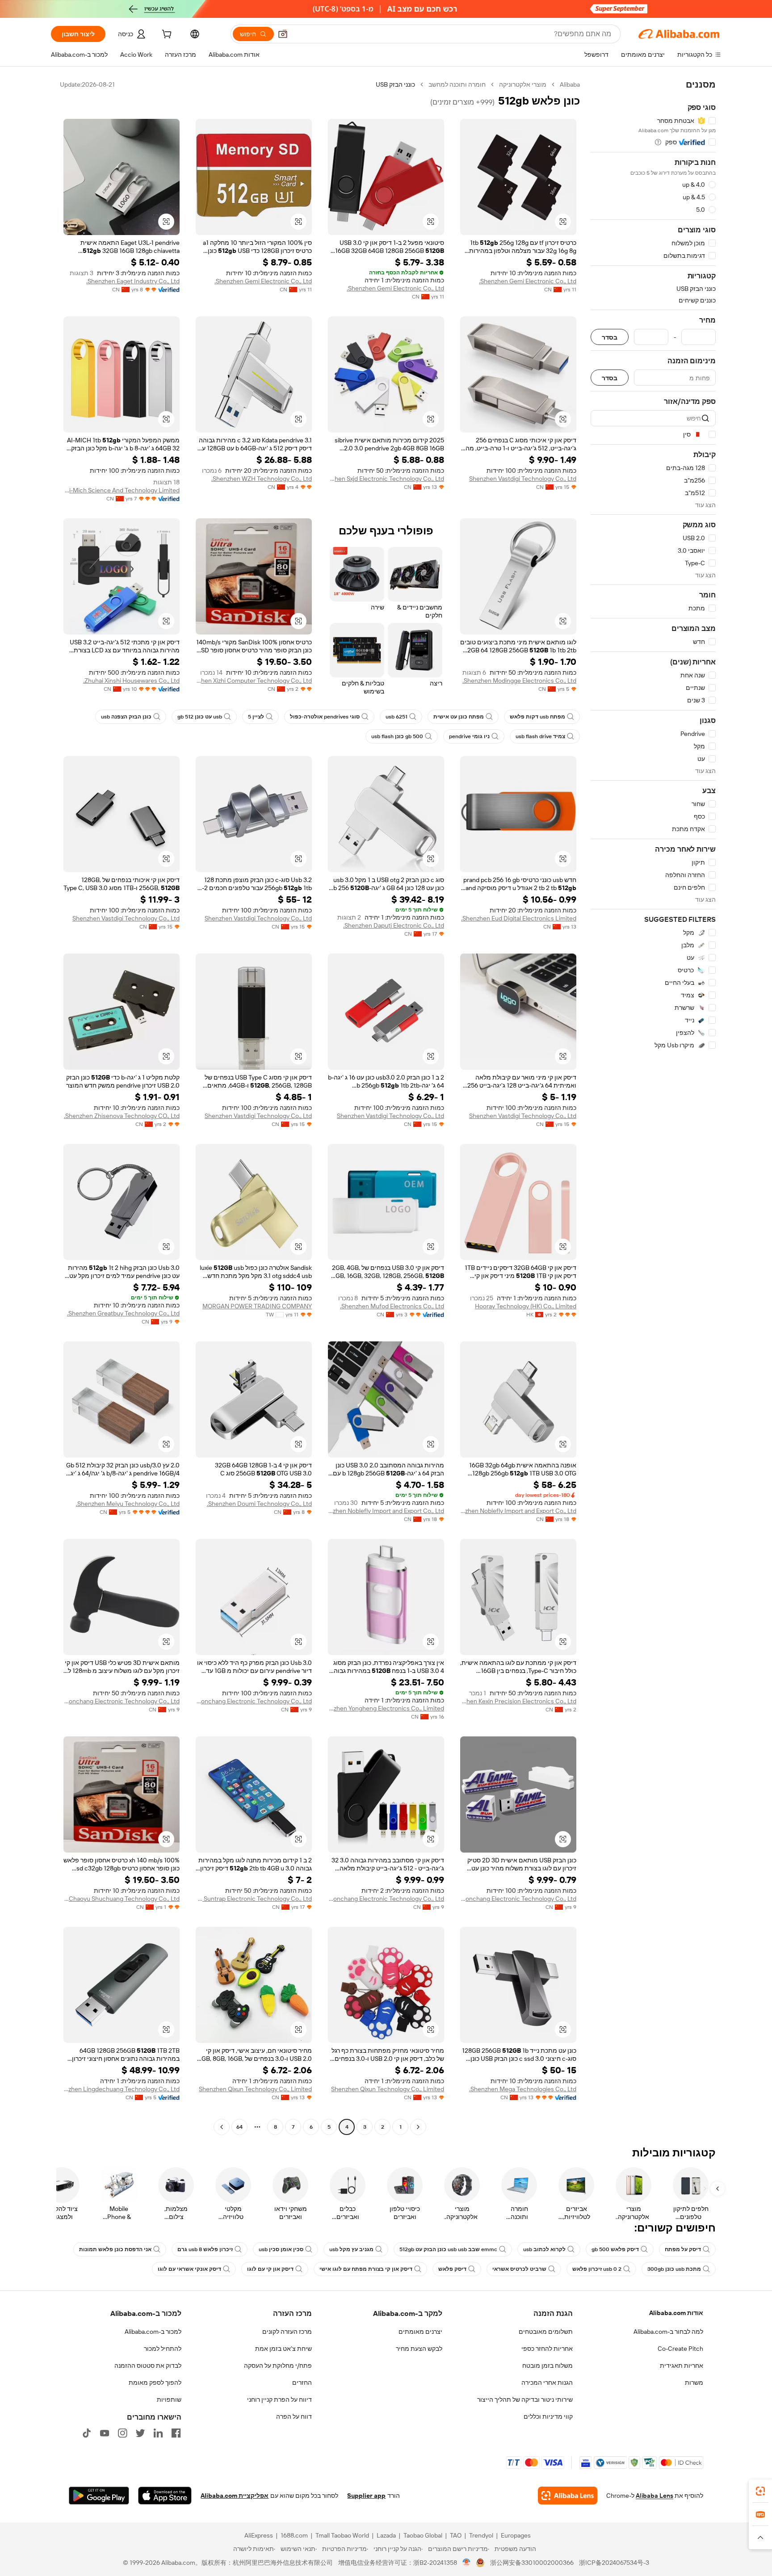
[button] (283, 34)
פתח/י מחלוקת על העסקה (278, 2366)
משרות (694, 2383)
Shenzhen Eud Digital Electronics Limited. (519, 918)
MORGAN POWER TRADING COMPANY (257, 1306)
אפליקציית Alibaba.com (235, 2496)
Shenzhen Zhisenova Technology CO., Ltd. (122, 1116)
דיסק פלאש (452, 2269)
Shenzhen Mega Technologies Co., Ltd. (523, 2089)
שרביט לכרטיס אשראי (519, 2269)
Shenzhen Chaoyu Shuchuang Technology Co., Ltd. (122, 1899)
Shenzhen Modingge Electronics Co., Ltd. (519, 681)
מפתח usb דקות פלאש (537, 717)
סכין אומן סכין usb (281, 2249)
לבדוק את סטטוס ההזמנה (148, 2366)
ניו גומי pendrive (469, 736)
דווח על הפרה (294, 2416)
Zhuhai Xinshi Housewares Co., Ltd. (131, 681)
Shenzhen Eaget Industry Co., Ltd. (133, 281)
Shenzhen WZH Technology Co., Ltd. (262, 479)
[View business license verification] (467, 2563)
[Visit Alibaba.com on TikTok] (87, 2433)
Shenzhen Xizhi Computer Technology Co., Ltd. (254, 681)
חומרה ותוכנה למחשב (457, 84)
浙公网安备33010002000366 (532, 2563)
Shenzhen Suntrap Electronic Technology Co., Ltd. (254, 1899)
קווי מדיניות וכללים (548, 2416)
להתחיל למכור (163, 2349)
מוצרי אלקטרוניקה (523, 84)
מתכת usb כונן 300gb (674, 2269)
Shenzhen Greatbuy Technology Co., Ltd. (123, 1313)
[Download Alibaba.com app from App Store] (165, 2496)
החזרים (302, 2383)
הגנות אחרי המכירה (547, 2383)
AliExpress (259, 2535)
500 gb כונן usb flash (397, 736)
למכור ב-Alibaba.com (153, 2332)
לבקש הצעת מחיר (419, 2349)
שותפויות (169, 2400)
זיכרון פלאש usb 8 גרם (205, 2249)
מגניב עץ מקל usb (351, 2249)
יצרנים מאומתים (420, 2332)
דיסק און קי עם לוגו (270, 2269)
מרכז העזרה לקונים (287, 2332)
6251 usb (396, 717)
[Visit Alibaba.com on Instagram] (122, 2433)
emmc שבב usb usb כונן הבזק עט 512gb (448, 2249)
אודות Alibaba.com (676, 2313)
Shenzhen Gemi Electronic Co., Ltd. (528, 281)
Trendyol (481, 2535)
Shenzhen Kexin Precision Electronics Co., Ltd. (518, 1701)
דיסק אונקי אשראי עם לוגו (189, 2269)
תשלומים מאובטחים (546, 2332)
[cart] (166, 35)
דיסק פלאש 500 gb (615, 2249)
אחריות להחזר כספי (547, 2349)
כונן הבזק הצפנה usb (126, 717)
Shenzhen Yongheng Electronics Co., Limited (386, 1708)
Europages (516, 2535)
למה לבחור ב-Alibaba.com (668, 2332)
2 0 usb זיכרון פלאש (597, 2269)
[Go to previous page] (418, 2127)
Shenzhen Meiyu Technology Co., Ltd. (128, 1504)
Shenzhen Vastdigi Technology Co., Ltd (523, 479)
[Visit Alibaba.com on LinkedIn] (158, 2433)
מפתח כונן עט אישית (459, 717)
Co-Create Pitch (680, 2349)
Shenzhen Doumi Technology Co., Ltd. (259, 1504)
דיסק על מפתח (683, 2249)
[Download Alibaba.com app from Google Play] (99, 2496)
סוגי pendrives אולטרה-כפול (325, 717)
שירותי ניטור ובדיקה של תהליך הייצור (525, 2400)
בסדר (610, 337)
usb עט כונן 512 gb (200, 717)
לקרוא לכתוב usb (544, 2249)
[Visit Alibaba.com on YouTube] (105, 2433)
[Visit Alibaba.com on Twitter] (140, 2433)
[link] (760, 2491)
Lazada (386, 2535)
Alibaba (570, 84)
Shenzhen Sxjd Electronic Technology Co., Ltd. (386, 479)
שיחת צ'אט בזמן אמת (283, 2349)
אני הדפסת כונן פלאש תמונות (115, 2249)
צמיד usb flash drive (540, 736)
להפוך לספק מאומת (155, 2383)
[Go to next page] (222, 2127)
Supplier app (366, 2496)
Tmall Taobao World (342, 2535)
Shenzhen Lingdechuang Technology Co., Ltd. (122, 2089)
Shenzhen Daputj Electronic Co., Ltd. (394, 925)
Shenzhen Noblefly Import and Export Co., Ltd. (518, 1511)
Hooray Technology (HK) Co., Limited (526, 1306)
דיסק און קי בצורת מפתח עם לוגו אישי (366, 2269)
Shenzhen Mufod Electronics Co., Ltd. (392, 1306)
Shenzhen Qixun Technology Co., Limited (388, 2089)
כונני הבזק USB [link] (395, 84)
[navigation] (653, 1107)
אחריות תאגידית (682, 2366)
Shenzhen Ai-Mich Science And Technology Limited (122, 490)
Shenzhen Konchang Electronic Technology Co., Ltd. (254, 1701)
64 (239, 2127)
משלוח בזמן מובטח (548, 2366)
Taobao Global (423, 2535)
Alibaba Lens (655, 2496)
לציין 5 (256, 717)
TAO (456, 2535)
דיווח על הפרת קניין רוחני (279, 2400)
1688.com (294, 2535)
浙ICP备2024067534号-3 (614, 2563)
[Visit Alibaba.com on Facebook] (176, 2433)
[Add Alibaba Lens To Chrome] (568, 2496)
